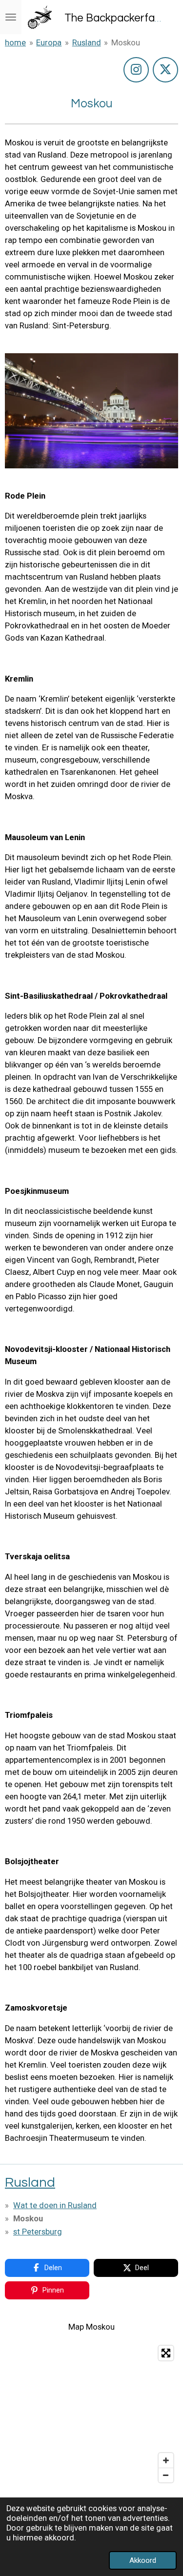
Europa (49, 43)
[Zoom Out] (166, 2475)
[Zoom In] (166, 2460)
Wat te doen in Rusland (55, 2205)
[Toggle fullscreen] (166, 2353)
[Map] (91, 2414)
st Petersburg (38, 2232)
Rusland (87, 43)
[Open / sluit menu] (11, 17)
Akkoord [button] (143, 2560)
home (15, 43)
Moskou (126, 43)
